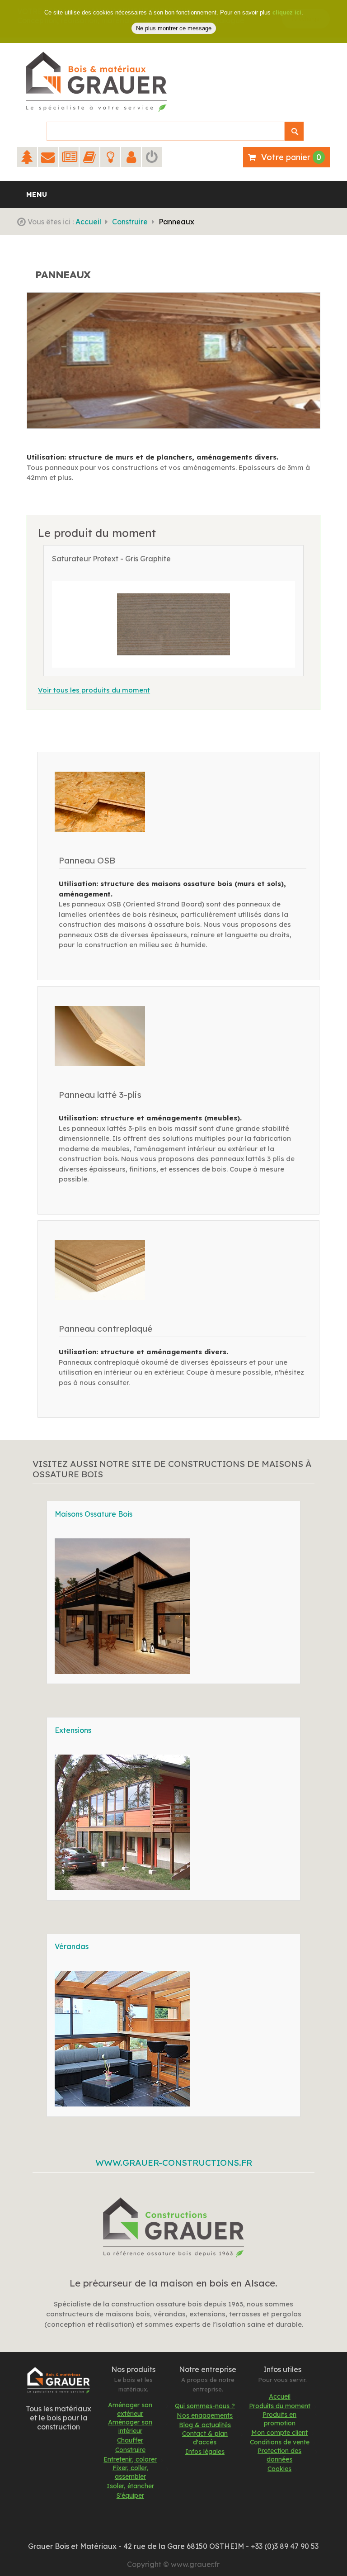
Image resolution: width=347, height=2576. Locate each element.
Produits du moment (280, 2406)
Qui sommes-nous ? (205, 2406)
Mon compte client (279, 2433)
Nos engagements (205, 2415)
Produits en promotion (279, 2419)
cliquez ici (287, 12)
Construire (130, 222)
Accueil (88, 222)
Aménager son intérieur (130, 2427)
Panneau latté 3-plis (100, 1095)
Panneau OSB (87, 860)
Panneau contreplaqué (106, 1328)
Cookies (279, 2469)
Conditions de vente (280, 2442)
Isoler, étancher (130, 2486)
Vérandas (72, 1946)
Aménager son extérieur (130, 2409)
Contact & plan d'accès (205, 2438)
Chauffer (130, 2440)
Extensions (73, 1730)
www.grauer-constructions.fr (174, 2163)
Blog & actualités (205, 2425)
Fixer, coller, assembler (130, 2472)
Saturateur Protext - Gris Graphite (111, 559)
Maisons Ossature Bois (94, 1514)
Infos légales (205, 2452)
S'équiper (130, 2495)
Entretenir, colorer (130, 2459)
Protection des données (279, 2455)
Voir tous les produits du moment (94, 690)
